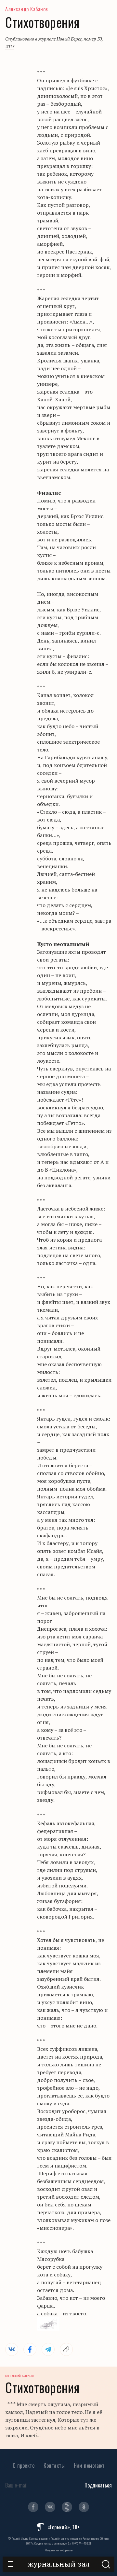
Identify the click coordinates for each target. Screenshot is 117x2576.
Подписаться (98, 2485)
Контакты (54, 2465)
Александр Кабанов (27, 9)
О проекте (24, 2465)
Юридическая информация (59, 2550)
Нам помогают (89, 2465)
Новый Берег (69, 39)
